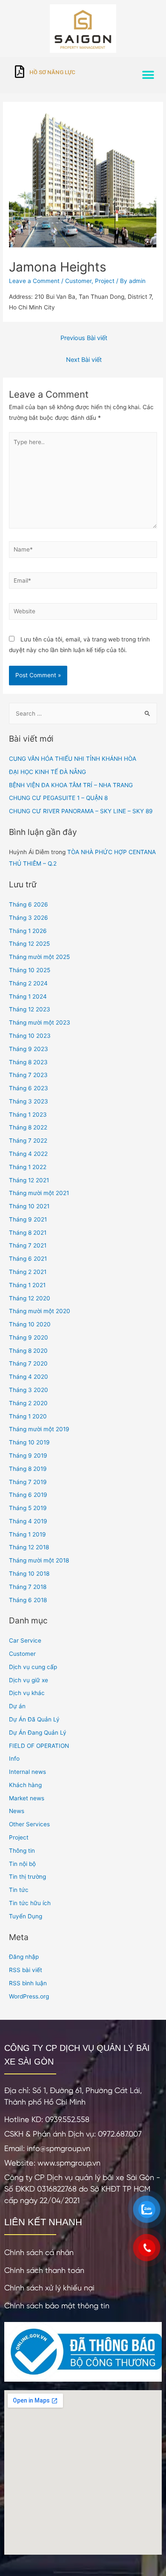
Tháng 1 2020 (28, 1416)
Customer (78, 281)
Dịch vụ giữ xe (29, 1680)
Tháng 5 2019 (28, 1508)
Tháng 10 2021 (29, 1206)
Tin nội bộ (22, 1864)
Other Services (29, 1824)
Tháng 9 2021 (28, 1219)
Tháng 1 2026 (28, 931)
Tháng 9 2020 (29, 1337)
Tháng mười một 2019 (39, 1429)
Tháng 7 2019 (28, 1482)
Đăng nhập (24, 1957)
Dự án (17, 1706)
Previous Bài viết (84, 338)
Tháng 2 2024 (28, 983)
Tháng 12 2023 (30, 1009)
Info (14, 1759)
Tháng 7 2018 (28, 1587)
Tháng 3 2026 (29, 918)
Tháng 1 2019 (27, 1534)
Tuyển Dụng (26, 1916)
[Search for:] (83, 713)
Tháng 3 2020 (29, 1390)
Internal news (27, 1772)
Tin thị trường (27, 1877)
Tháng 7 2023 (28, 1075)
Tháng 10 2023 (30, 1036)
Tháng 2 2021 (28, 1272)
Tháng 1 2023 (28, 1115)
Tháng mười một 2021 (39, 1193)
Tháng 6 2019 (28, 1495)
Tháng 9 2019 (28, 1455)
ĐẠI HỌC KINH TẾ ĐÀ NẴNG (47, 772)
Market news (27, 1798)
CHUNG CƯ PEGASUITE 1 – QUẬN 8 (58, 798)
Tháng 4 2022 (28, 1154)
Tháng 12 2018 (29, 1547)
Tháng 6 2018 (28, 1600)
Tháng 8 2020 (28, 1351)
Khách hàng (25, 1785)
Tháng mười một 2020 (40, 1311)
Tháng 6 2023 (29, 1088)
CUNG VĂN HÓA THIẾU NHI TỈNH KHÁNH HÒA (73, 759)
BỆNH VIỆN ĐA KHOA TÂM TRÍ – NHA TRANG (71, 785)
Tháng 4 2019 (28, 1521)
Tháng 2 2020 (28, 1403)
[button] (148, 75)
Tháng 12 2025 (29, 944)
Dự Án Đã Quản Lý (34, 1719)
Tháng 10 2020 (30, 1324)
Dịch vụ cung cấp (33, 1667)
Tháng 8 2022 (28, 1127)
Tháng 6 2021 (28, 1259)
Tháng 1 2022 (28, 1167)
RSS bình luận (28, 1983)
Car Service (25, 1640)
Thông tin (22, 1851)
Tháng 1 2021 (27, 1285)
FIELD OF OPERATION (39, 1746)
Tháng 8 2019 (28, 1469)
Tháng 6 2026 (29, 904)
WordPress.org (29, 1996)
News (17, 1811)
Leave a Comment (34, 281)
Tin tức (19, 1890)
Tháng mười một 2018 (39, 1560)
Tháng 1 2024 (28, 996)
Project (105, 281)
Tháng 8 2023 (28, 1062)
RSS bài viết (26, 1970)
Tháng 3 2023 (29, 1101)
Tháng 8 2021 (28, 1233)
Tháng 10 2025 (30, 970)
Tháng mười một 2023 (40, 1022)
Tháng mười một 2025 (39, 957)
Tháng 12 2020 (30, 1298)
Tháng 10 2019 (29, 1442)
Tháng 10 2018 (29, 1574)
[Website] (83, 613)
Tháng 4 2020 (29, 1377)
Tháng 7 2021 (28, 1245)
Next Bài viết (84, 360)
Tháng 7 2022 (28, 1141)
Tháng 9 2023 (29, 1049)
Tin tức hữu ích (30, 1903)
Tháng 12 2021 (29, 1180)
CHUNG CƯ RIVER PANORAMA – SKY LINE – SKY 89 (81, 811)
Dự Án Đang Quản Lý (38, 1733)
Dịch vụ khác (27, 1693)
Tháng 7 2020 (28, 1363)
